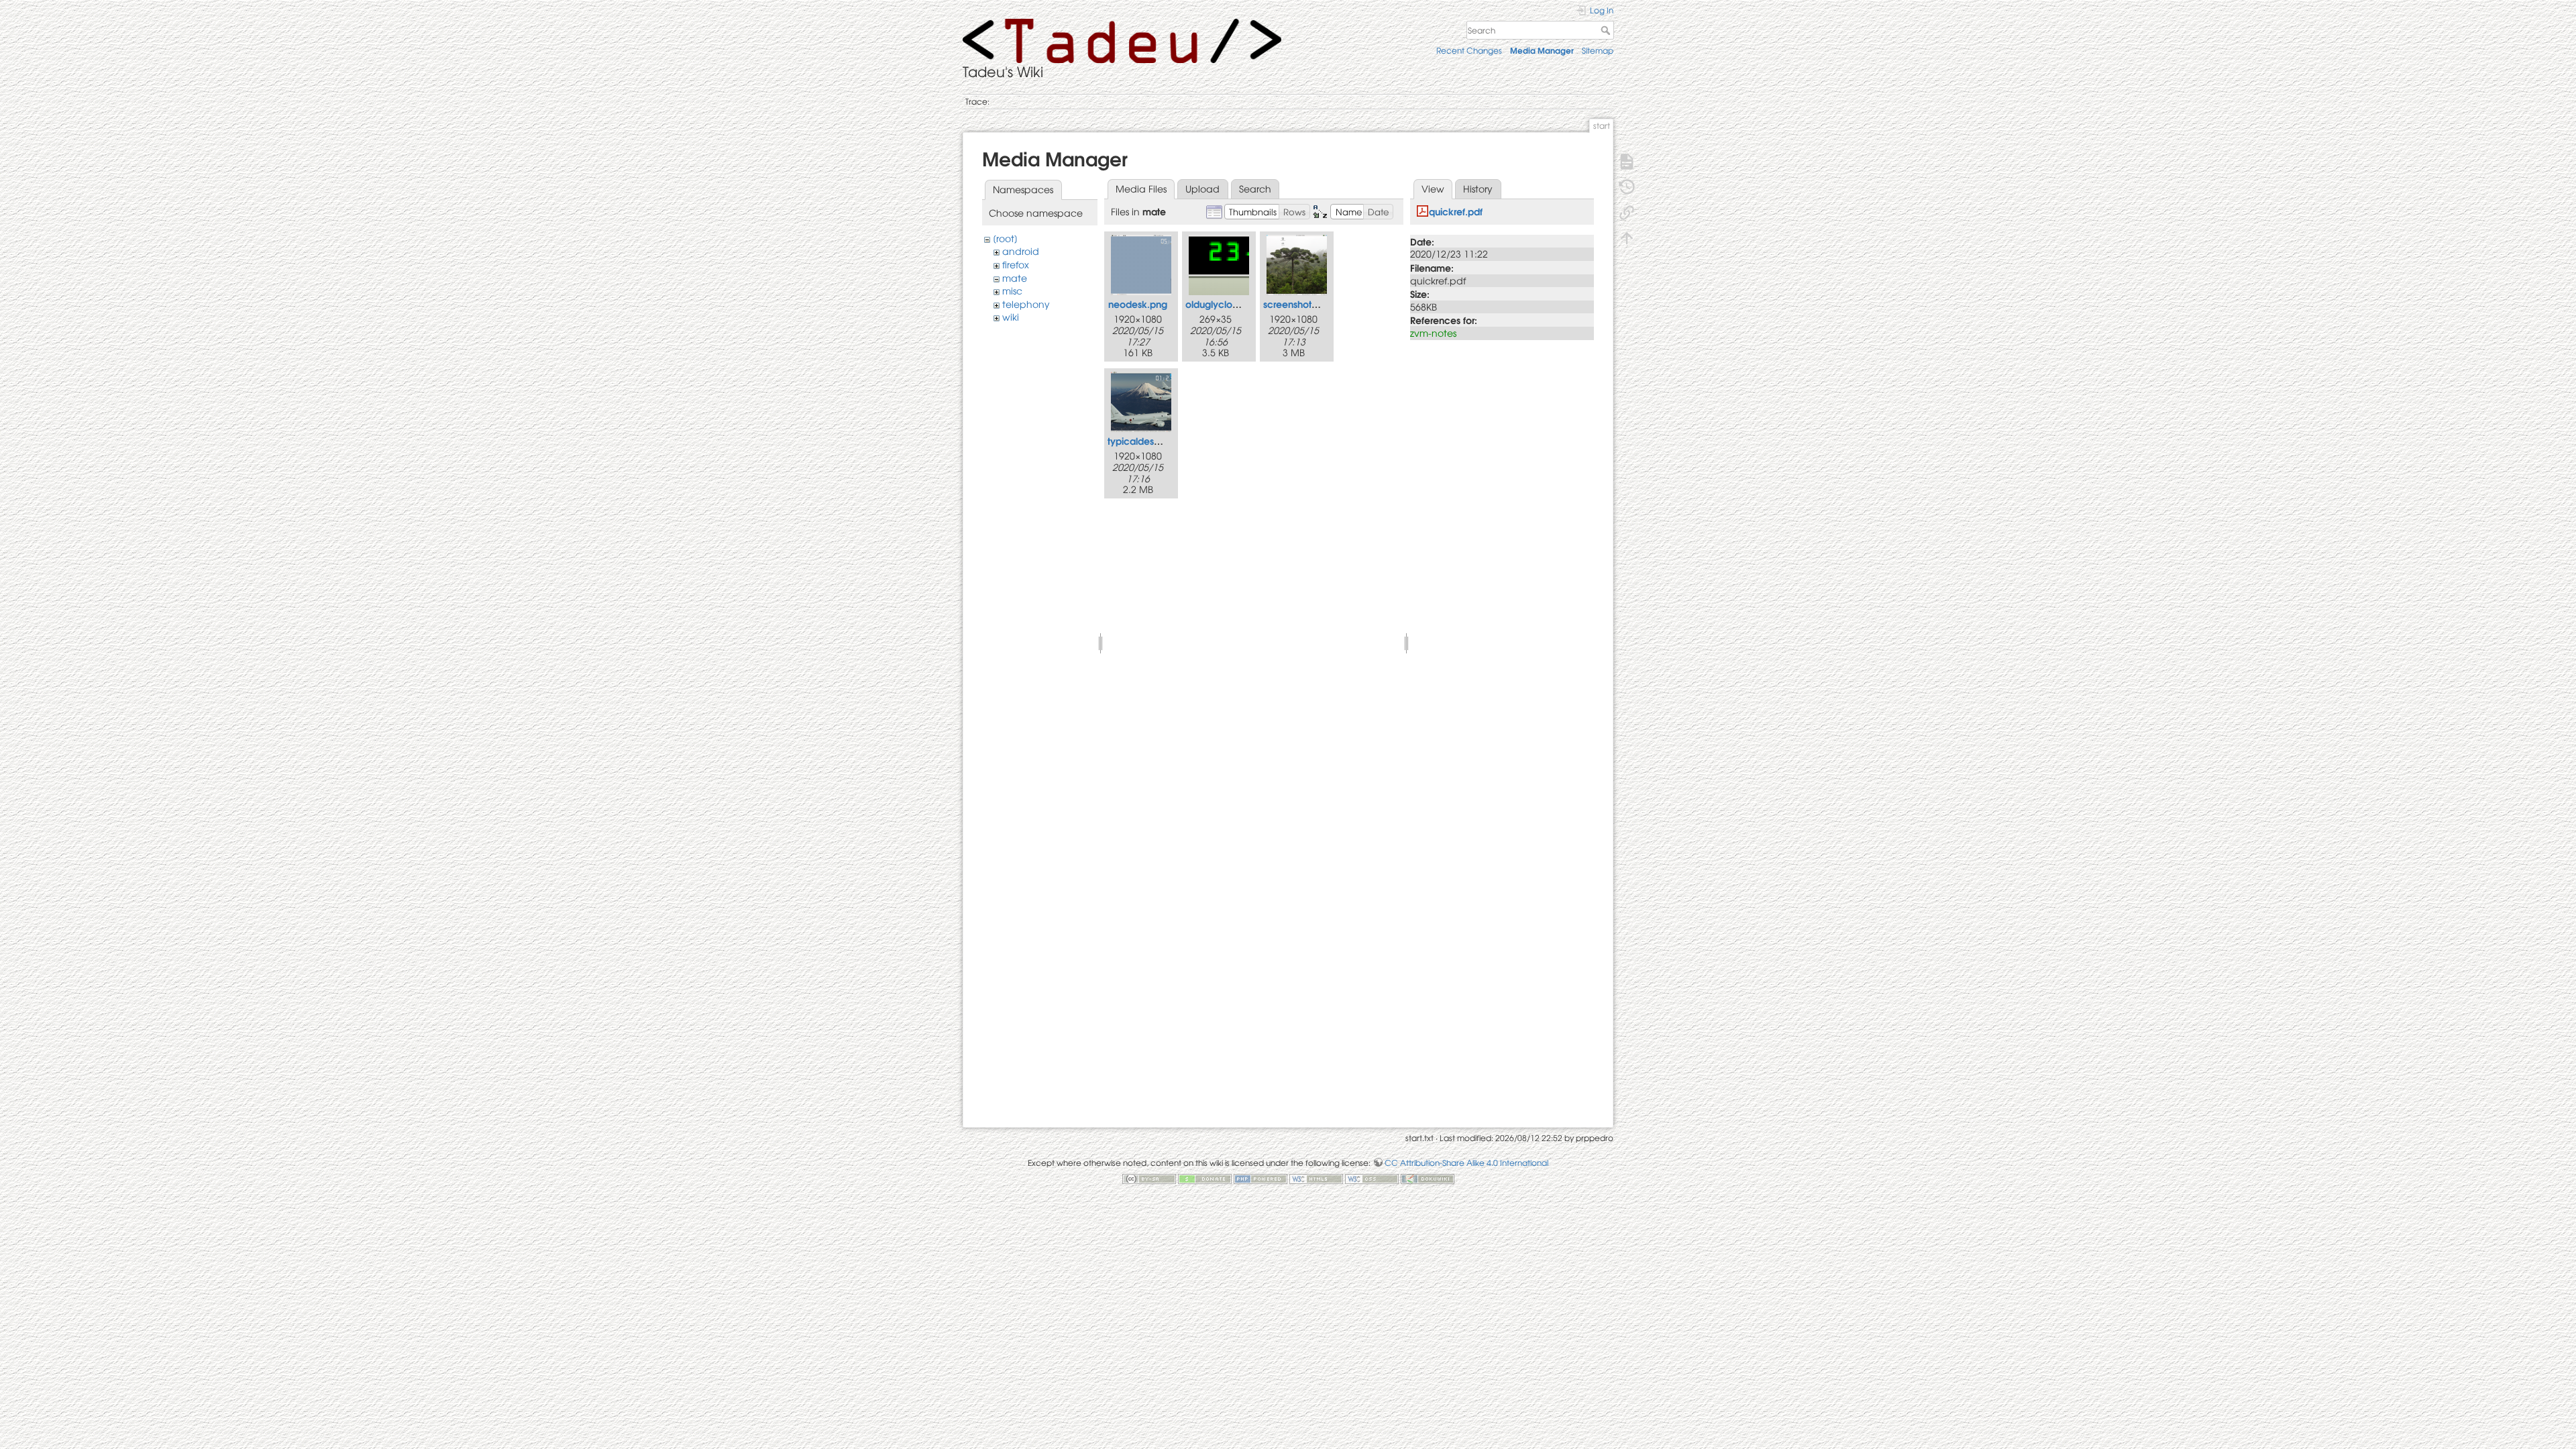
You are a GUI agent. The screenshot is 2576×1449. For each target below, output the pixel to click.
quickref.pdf (1456, 211)
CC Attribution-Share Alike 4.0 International (1466, 1163)
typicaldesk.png (1143, 440)
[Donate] (1205, 1178)
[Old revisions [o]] (1627, 186)
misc (1012, 290)
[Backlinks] (1627, 211)
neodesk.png (1138, 304)
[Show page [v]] (1627, 160)
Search (1607, 30)
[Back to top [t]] (1627, 237)
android (1021, 251)
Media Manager (1542, 50)
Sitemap (1598, 50)
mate (1015, 278)
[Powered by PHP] (1260, 1178)
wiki (1011, 317)
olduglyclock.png (1225, 304)
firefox (1016, 264)
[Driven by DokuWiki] (1428, 1178)
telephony (1026, 304)
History (1478, 189)
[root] (1005, 238)
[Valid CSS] (1372, 1178)
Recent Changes (1469, 50)
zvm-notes (1433, 333)
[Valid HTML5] (1316, 1178)
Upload (1202, 189)
